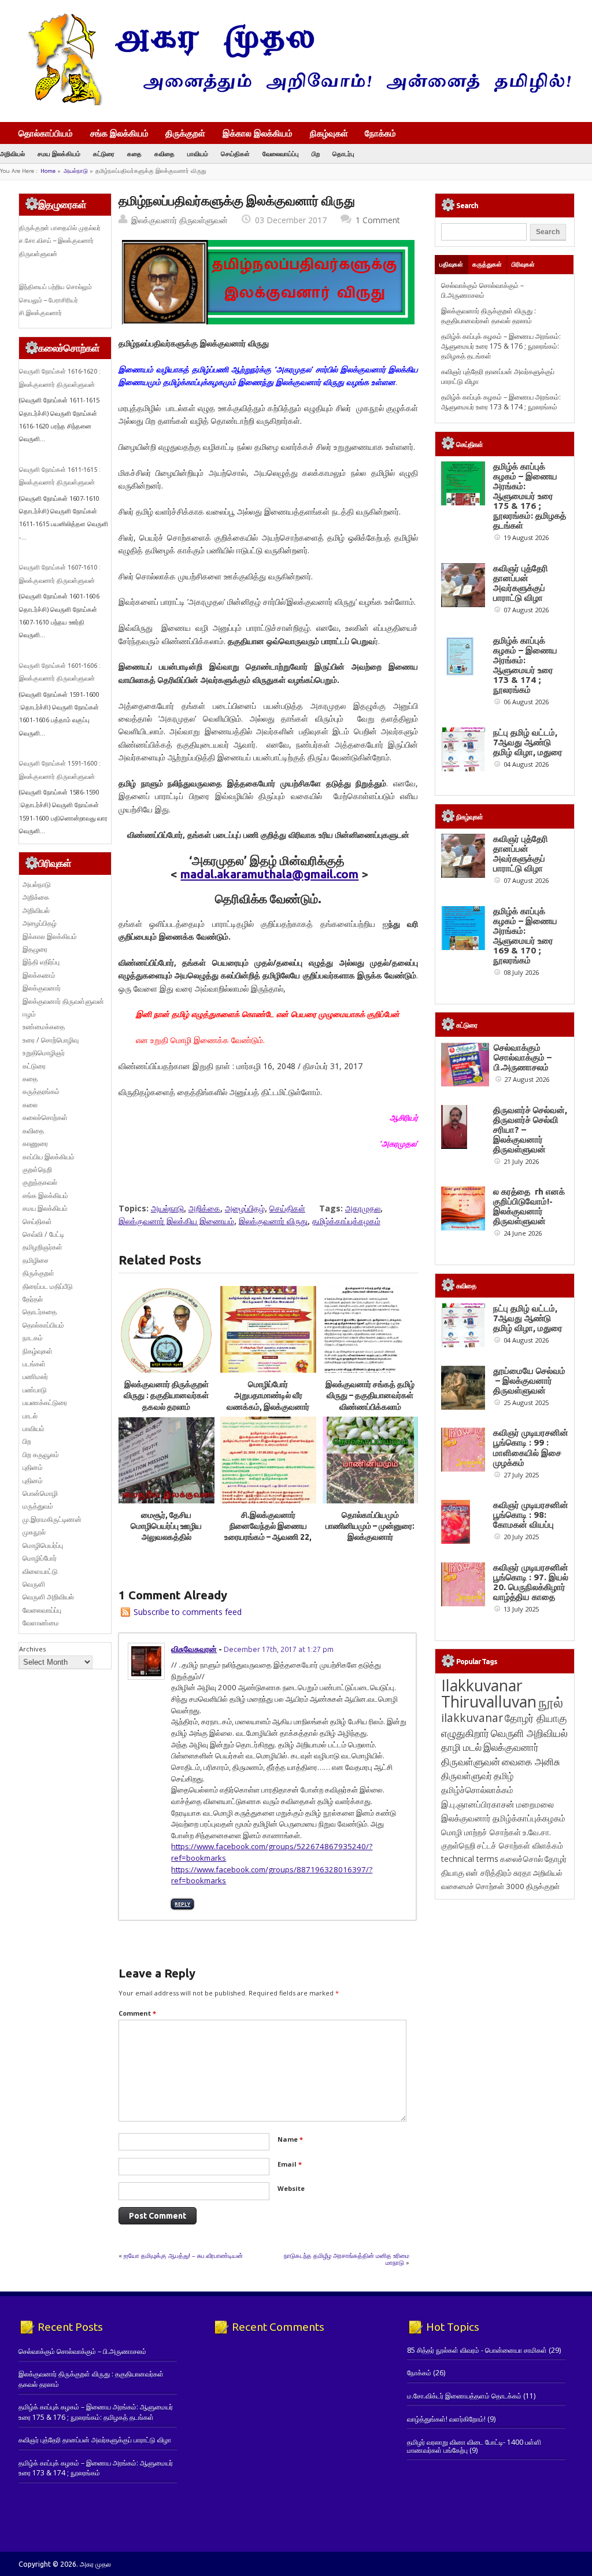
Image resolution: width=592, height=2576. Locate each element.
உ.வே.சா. (537, 1832)
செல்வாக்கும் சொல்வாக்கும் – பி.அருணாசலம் (482, 290)
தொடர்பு (343, 154)
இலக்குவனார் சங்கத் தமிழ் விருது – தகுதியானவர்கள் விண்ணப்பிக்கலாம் (370, 1396)
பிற (316, 154)
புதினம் (33, 1467)
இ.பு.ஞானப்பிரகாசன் (478, 1804)
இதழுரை (35, 949)
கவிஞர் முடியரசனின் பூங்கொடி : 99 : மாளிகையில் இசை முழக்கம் (531, 1447)
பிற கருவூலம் (41, 1455)
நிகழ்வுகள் (329, 133)
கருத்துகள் (487, 264)
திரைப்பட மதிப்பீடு (48, 1286)
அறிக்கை (204, 1208)
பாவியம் (198, 154)
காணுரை (35, 1143)
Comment (137, 2013)
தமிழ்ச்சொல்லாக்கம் (477, 1790)
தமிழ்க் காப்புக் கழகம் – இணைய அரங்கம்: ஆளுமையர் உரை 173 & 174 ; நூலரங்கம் (501, 402)
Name (290, 2139)
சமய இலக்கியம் (59, 154)
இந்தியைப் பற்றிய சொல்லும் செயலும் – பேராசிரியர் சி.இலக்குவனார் (55, 300)
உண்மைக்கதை (44, 1027)
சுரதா (522, 1873)
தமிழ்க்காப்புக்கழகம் (346, 1221)
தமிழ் (504, 1776)
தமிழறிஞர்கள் (42, 1247)
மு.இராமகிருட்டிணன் (52, 1519)
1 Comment (378, 220)
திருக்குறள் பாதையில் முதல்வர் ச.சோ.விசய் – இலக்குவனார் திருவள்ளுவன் (60, 241)
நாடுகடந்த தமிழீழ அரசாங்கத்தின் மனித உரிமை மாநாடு (347, 2259)
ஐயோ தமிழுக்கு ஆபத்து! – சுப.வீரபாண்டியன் (183, 2255)
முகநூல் (34, 1532)
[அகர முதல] (295, 103)
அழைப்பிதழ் (245, 1208)
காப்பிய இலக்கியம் (49, 1157)
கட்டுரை (104, 154)
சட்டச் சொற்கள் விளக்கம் (520, 1845)
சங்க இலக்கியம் (119, 133)
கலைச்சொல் (521, 1859)
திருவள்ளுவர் (467, 1775)
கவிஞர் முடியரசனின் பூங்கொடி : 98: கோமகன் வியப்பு (531, 1515)
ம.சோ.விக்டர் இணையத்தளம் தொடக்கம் (464, 2396)
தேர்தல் (33, 1299)
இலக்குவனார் (42, 988)
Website (291, 2188)
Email (290, 2164)
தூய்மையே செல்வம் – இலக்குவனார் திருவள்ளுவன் (529, 1381)
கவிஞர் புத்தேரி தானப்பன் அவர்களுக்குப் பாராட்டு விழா (521, 583)
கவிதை (164, 154)
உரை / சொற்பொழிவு (51, 1040)
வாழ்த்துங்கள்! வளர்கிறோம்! (446, 2419)
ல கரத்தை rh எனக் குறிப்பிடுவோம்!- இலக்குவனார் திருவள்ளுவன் (529, 1206)
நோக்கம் (380, 134)
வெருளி (34, 1584)
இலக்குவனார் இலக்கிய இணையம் (176, 1221)
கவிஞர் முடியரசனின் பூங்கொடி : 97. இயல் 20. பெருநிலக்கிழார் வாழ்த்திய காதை (531, 1582)
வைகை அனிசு (531, 1762)
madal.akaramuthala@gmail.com (269, 874)
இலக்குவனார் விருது (273, 1221)
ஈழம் (29, 1014)
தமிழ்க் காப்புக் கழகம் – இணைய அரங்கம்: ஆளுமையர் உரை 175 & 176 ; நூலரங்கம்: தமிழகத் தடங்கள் (501, 346)
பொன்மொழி (40, 1493)
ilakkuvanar (472, 1718)
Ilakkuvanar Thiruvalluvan (489, 1694)
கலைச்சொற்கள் (45, 1117)
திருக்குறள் (185, 133)
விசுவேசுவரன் (194, 1649)
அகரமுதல (363, 1208)
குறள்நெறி (37, 1169)
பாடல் (30, 1416)
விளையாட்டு (40, 1571)
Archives (32, 1649)
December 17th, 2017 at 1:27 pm (279, 1649)
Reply (182, 1904)
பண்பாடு (35, 1390)
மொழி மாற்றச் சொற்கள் (481, 1832)
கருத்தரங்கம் (41, 1091)
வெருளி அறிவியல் (48, 1597)
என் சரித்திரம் (489, 1873)
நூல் (551, 1702)
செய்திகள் (235, 154)
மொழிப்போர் (40, 1558)
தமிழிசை (36, 1260)
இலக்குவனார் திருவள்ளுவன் (180, 220)
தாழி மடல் (461, 1747)
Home (48, 171)
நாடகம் (33, 1338)
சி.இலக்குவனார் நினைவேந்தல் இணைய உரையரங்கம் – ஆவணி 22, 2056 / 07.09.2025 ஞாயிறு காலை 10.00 (268, 1537)
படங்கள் (34, 1364)
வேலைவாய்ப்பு (281, 154)
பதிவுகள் (451, 264)
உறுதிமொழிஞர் (44, 1053)
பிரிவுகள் (523, 264)
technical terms (470, 1859)
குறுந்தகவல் (40, 1182)
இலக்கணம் (39, 975)
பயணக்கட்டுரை (45, 1402)
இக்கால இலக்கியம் (258, 133)
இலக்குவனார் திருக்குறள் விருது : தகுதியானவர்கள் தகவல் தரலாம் (166, 1396)
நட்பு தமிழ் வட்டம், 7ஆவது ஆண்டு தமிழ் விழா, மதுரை (528, 742)
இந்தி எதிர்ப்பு (41, 962)
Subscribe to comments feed (188, 1612)
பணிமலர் (35, 1376)
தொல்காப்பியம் (46, 133)
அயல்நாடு (76, 171)
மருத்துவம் (38, 1506)
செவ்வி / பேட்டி (43, 1234)
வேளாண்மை (41, 1623)
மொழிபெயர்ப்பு (43, 1545)
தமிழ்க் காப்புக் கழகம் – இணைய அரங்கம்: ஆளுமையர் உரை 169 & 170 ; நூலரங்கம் (525, 936)
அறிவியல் (12, 154)
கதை (134, 154)
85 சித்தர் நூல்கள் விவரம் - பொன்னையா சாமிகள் (477, 2350)
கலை (30, 1105)
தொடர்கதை (40, 1312)
